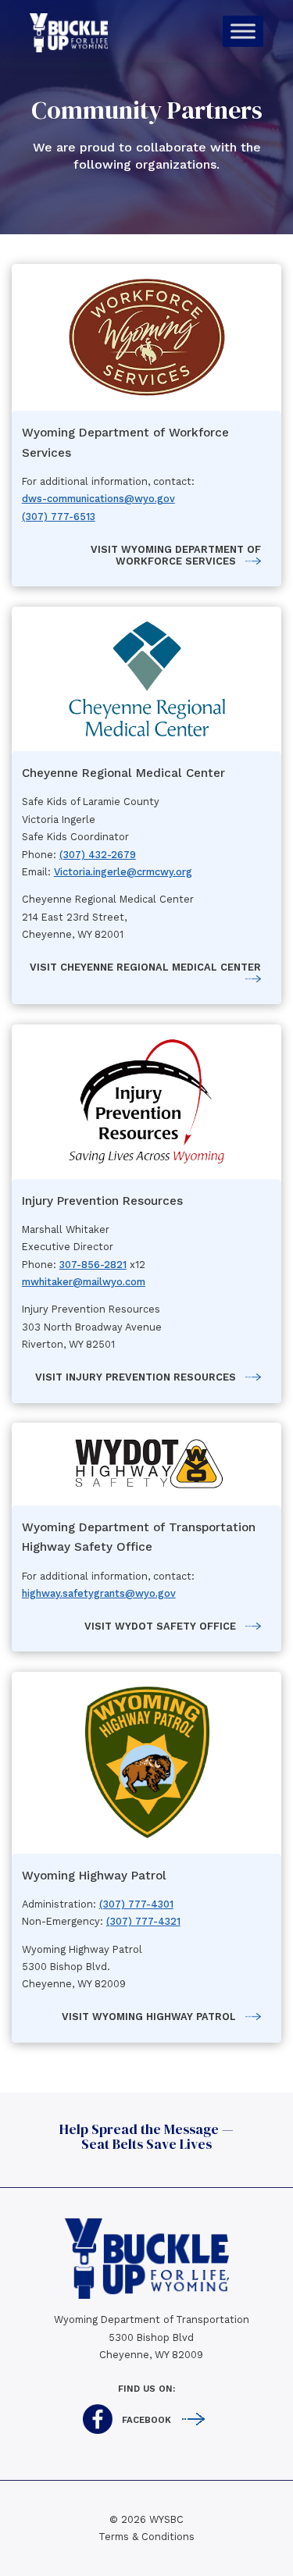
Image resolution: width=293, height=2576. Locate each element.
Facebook (146, 2420)
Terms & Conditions (146, 2537)
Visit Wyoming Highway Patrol (149, 2017)
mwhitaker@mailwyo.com (84, 1282)
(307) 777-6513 (59, 517)
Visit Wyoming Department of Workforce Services (176, 555)
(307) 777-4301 (136, 1904)
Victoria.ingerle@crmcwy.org (123, 872)
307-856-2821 (93, 1265)
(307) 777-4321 (143, 1921)
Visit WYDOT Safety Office (160, 1626)
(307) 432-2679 (98, 855)
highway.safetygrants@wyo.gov (99, 1593)
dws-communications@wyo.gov (98, 499)
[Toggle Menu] (243, 31)
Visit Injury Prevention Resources (136, 1377)
